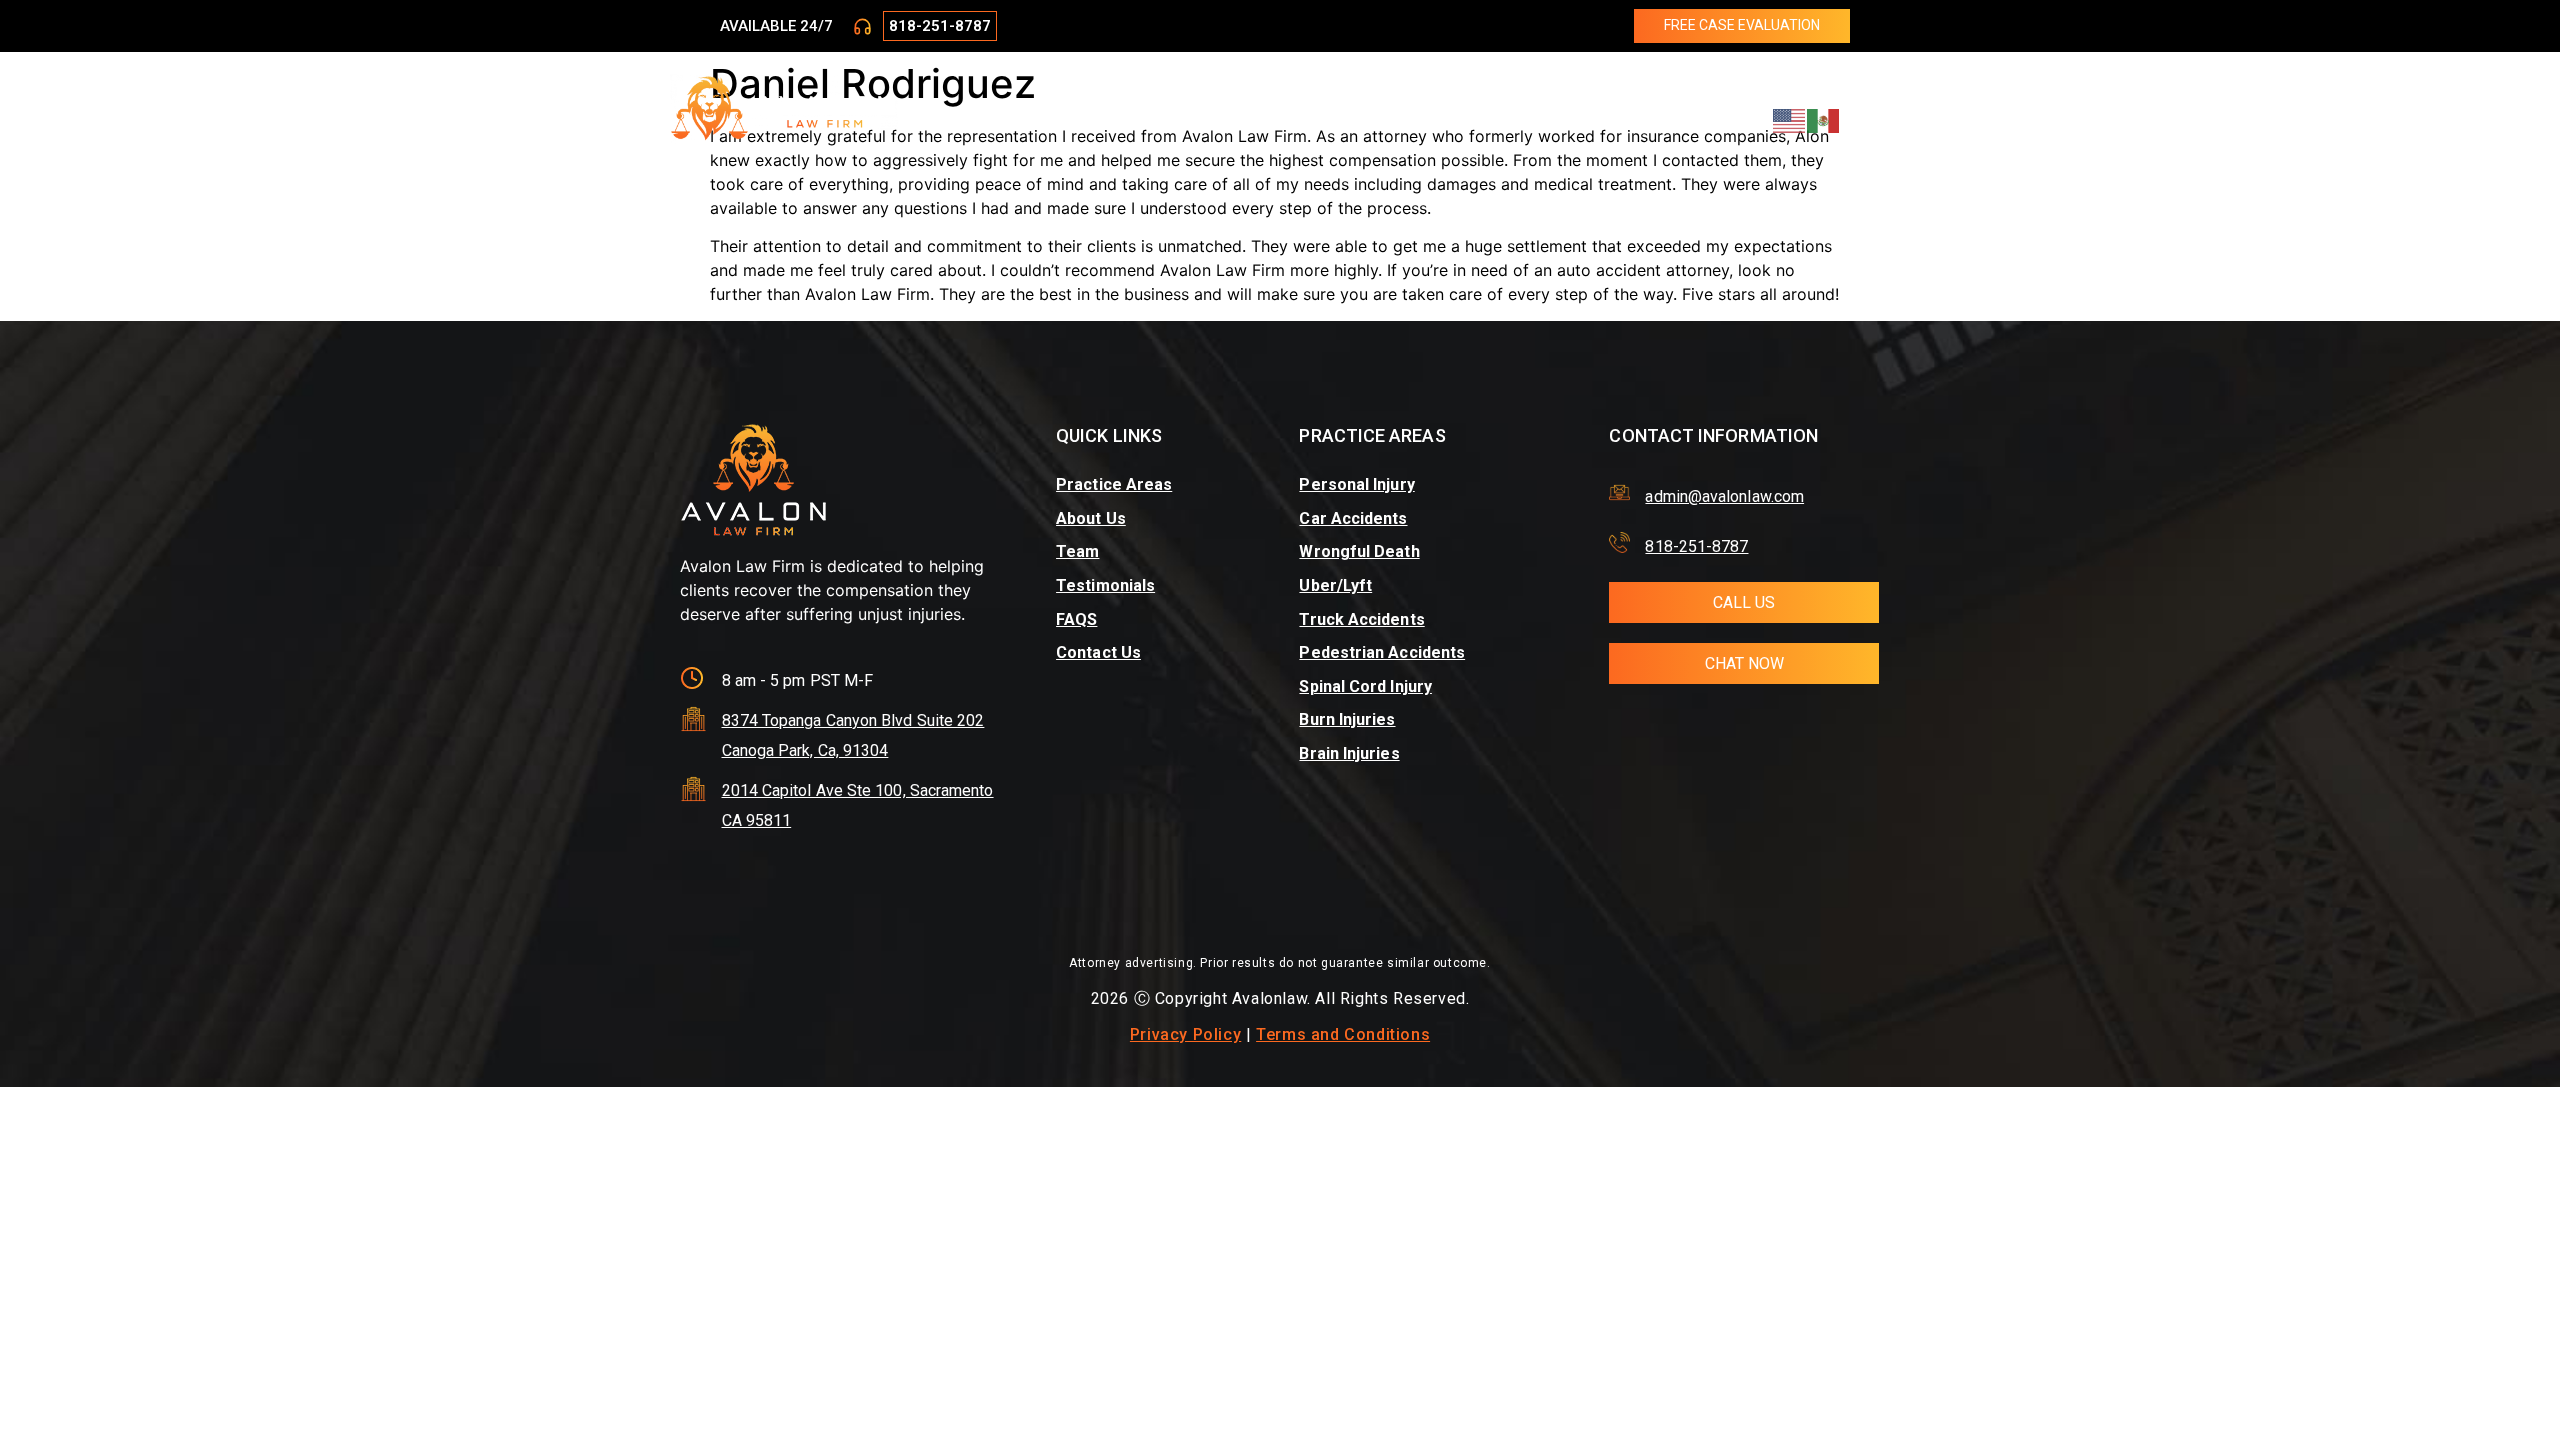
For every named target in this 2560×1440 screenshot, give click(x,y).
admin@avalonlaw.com (1724, 496)
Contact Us (1545, 109)
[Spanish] (1824, 119)
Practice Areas (1092, 109)
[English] (1790, 119)
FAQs (1462, 109)
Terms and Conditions (1343, 1034)
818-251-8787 (940, 26)
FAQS (1076, 619)
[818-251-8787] (862, 26)
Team (1280, 109)
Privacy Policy (1185, 1034)
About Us (1205, 109)
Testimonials (1372, 109)
